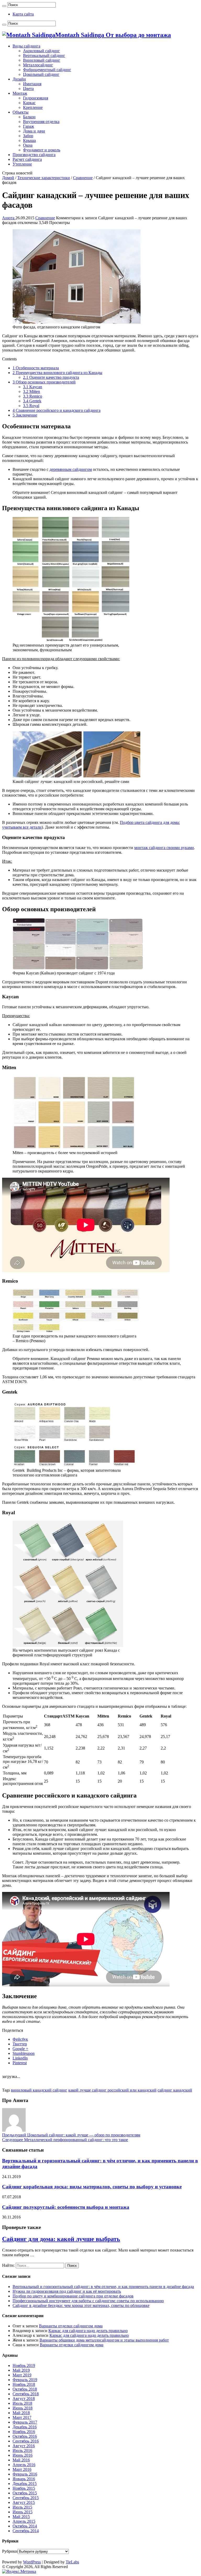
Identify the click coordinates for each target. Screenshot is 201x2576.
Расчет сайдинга (27, 159)
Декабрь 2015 (25, 2484)
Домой (8, 178)
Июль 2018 (22, 2403)
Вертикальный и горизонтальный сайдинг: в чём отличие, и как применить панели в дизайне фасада (103, 2287)
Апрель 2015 (24, 2521)
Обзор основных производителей (44, 382)
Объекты (21, 112)
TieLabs (72, 2562)
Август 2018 (24, 2399)
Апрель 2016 (24, 2465)
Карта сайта (23, 14)
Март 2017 (22, 2417)
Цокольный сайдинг (41, 74)
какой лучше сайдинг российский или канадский (112, 2090)
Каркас (29, 103)
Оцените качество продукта (51, 377)
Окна (28, 145)
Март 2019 (22, 2375)
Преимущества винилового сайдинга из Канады (57, 373)
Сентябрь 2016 (26, 2441)
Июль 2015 (22, 2507)
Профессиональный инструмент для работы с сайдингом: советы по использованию (88, 2301)
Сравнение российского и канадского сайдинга (57, 410)
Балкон (29, 117)
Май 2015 (21, 2517)
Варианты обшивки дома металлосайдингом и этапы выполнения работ (104, 2340)
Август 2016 (24, 2446)
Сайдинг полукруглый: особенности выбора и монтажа (66, 2207)
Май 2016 (21, 2460)
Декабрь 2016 (25, 2427)
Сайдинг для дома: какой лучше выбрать (61, 2239)
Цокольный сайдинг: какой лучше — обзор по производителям (71, 2135)
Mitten (32, 391)
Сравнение (83, 178)
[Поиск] (4, 6)
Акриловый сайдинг (41, 51)
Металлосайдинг (38, 65)
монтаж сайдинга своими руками (164, 848)
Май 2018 (21, 2413)
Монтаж (20, 93)
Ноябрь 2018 (24, 2384)
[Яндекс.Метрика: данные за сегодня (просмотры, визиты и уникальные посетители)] (19, 2572)
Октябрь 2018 (25, 2389)
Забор (28, 136)
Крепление (33, 107)
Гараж (29, 126)
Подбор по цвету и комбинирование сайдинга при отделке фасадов (73, 2296)
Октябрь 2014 (25, 2526)
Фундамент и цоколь (42, 150)
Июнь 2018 (23, 2408)
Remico (33, 396)
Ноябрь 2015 (24, 2488)
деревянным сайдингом (71, 469)
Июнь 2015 (23, 2512)
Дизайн (19, 79)
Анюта (9, 218)
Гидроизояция (36, 98)
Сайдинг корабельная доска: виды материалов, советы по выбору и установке (92, 2187)
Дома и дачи (34, 131)
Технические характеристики (44, 178)
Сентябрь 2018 (26, 2394)
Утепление (22, 164)
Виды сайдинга (26, 46)
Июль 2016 (22, 2450)
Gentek (32, 401)
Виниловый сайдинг (42, 60)
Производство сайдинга (34, 155)
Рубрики (10, 2551)
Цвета (28, 89)
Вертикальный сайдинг (44, 55)
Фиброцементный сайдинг (47, 70)
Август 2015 (24, 2502)
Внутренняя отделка (41, 122)
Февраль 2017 (25, 2422)
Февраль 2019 (25, 2380)
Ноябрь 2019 (24, 2366)
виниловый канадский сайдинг (39, 2090)
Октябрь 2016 (25, 2436)
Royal (31, 406)
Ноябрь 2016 (24, 2432)
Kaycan (33, 387)
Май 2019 (21, 2370)
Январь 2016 (24, 2479)
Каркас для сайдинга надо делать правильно (88, 2331)
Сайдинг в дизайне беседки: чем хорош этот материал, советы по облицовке (81, 2305)
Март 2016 (22, 2469)
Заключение (25, 415)
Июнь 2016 (23, 2455)
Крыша (29, 140)
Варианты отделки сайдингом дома (71, 2326)
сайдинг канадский (175, 2090)
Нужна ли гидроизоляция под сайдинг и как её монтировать (67, 2291)
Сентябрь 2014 (26, 2531)
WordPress (32, 2562)
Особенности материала (36, 368)
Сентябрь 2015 (26, 2498)
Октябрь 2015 (25, 2493)
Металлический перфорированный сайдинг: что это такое (65, 2140)
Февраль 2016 (25, 2474)
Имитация (32, 84)
